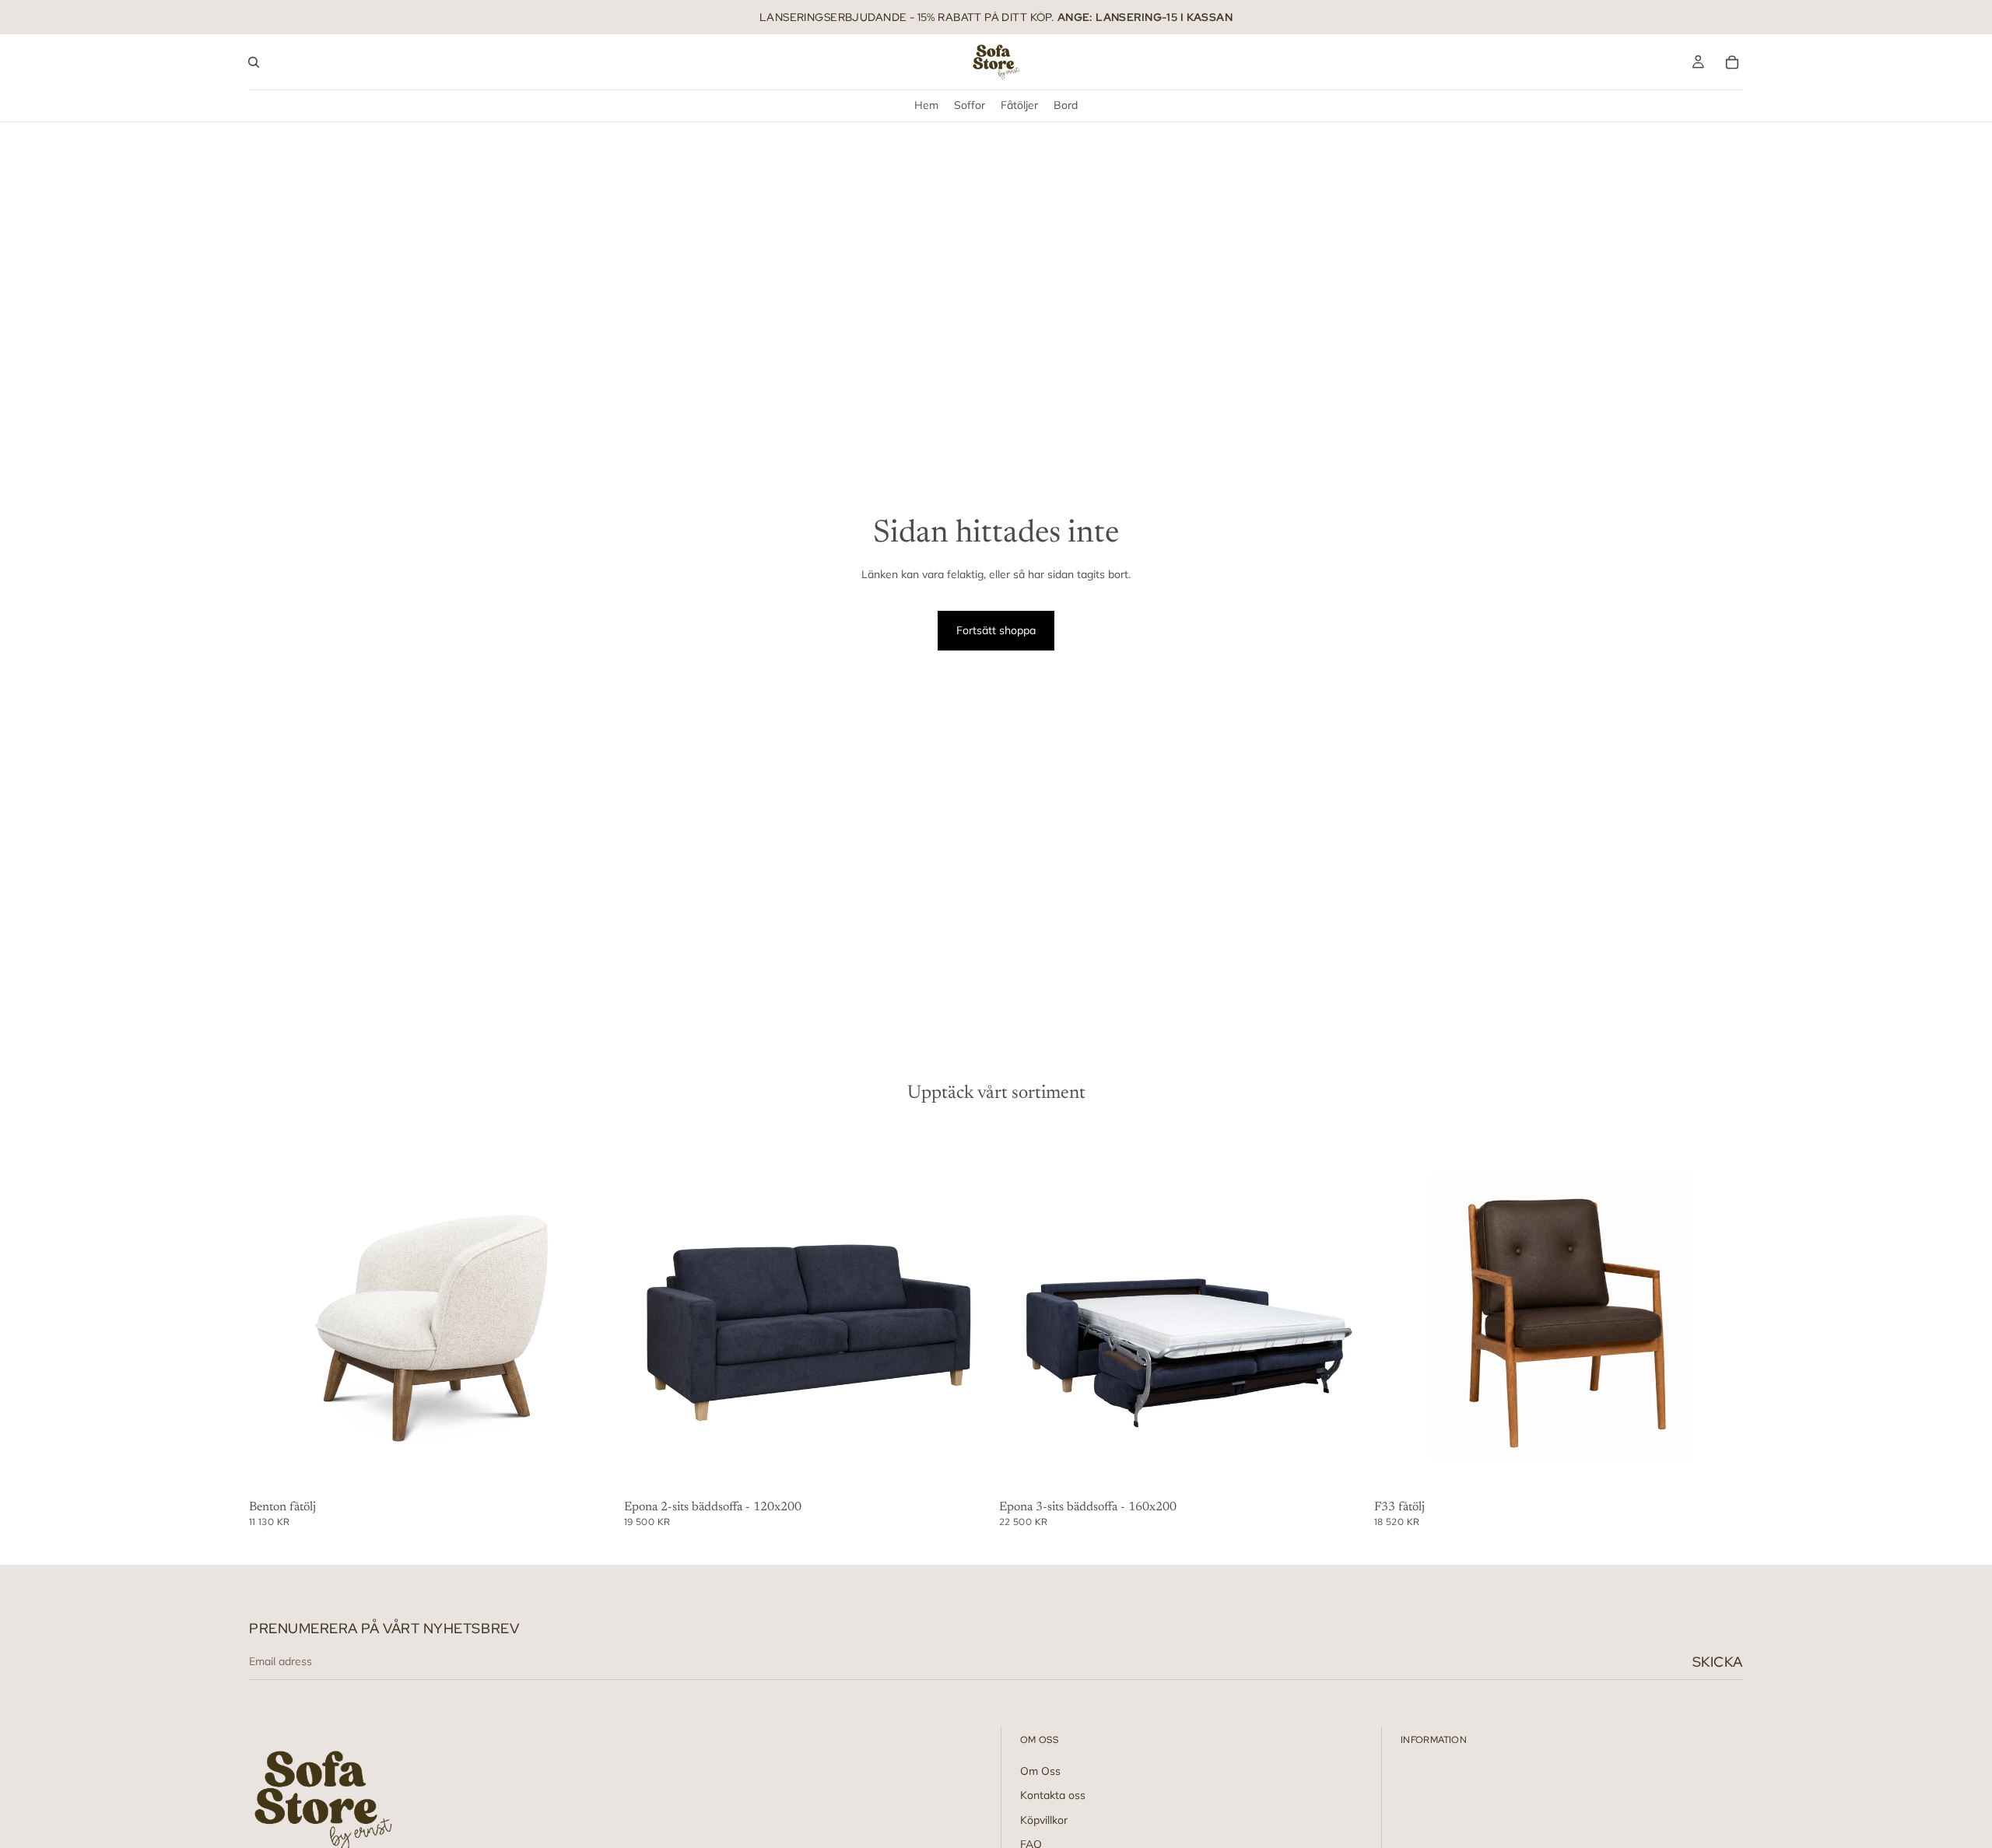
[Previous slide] (272, 1310)
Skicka (1718, 1662)
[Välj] (594, 1471)
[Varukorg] (1732, 62)
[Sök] (254, 62)
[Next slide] (594, 1310)
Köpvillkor (1044, 1820)
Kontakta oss (1053, 1796)
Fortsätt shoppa (996, 630)
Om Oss (1040, 1771)
